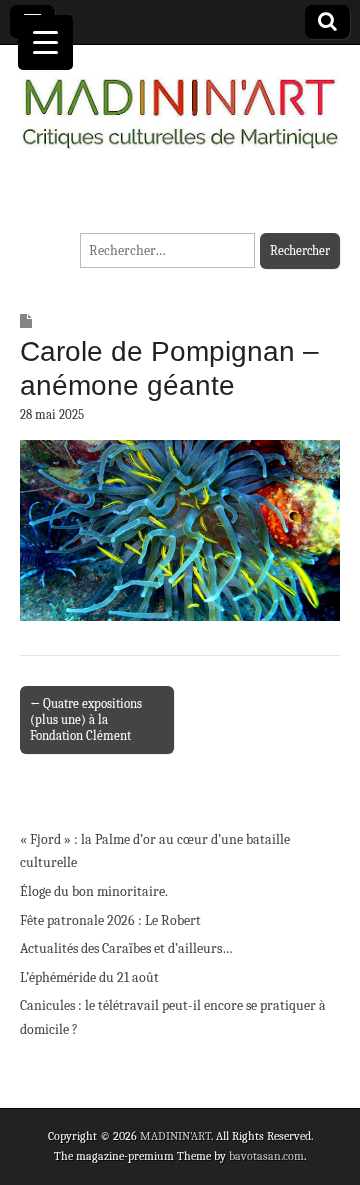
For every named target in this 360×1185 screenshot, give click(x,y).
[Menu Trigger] (45, 42)
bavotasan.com (266, 1156)
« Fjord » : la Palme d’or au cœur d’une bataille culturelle (155, 851)
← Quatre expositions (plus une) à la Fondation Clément (86, 719)
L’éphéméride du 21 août (89, 977)
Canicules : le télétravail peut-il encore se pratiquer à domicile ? (173, 1017)
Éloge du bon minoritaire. (94, 891)
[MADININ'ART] (180, 101)
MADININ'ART (175, 1136)
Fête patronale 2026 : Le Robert (110, 920)
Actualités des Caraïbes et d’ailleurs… (126, 948)
